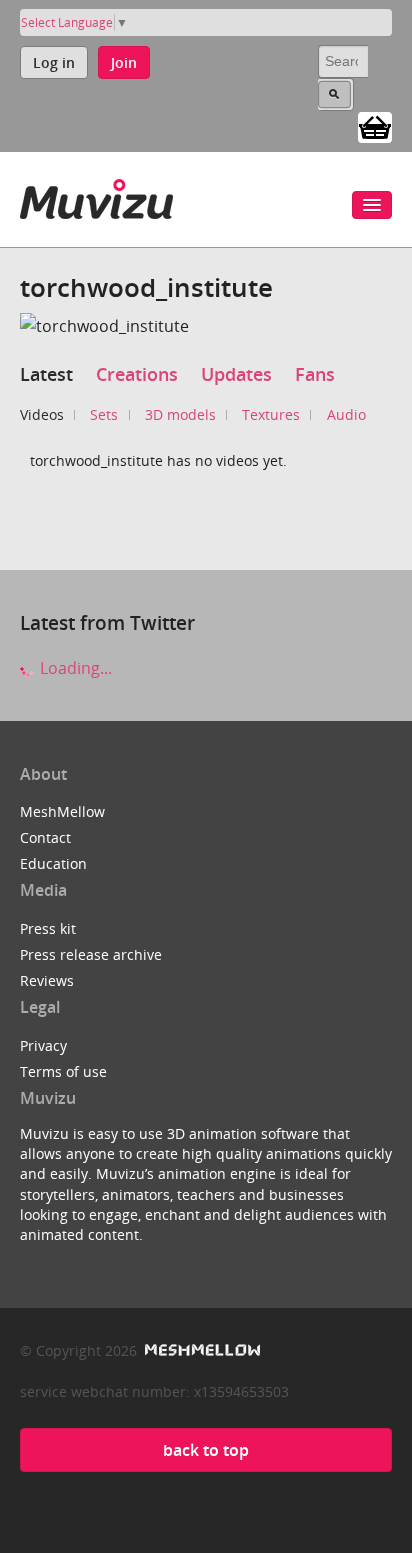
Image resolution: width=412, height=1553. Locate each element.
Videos (42, 414)
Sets (104, 414)
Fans (315, 374)
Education (53, 863)
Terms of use (63, 1071)
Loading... (74, 668)
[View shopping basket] (375, 126)
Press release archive (91, 954)
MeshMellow (62, 811)
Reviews (47, 980)
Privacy (43, 1045)
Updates (236, 374)
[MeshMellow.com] (200, 1350)
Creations (137, 374)
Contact (45, 837)
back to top (206, 1450)
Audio (346, 414)
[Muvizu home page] (96, 195)
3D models (180, 414)
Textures (271, 414)
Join (124, 62)
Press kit (48, 928)
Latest (46, 374)
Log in (54, 62)
